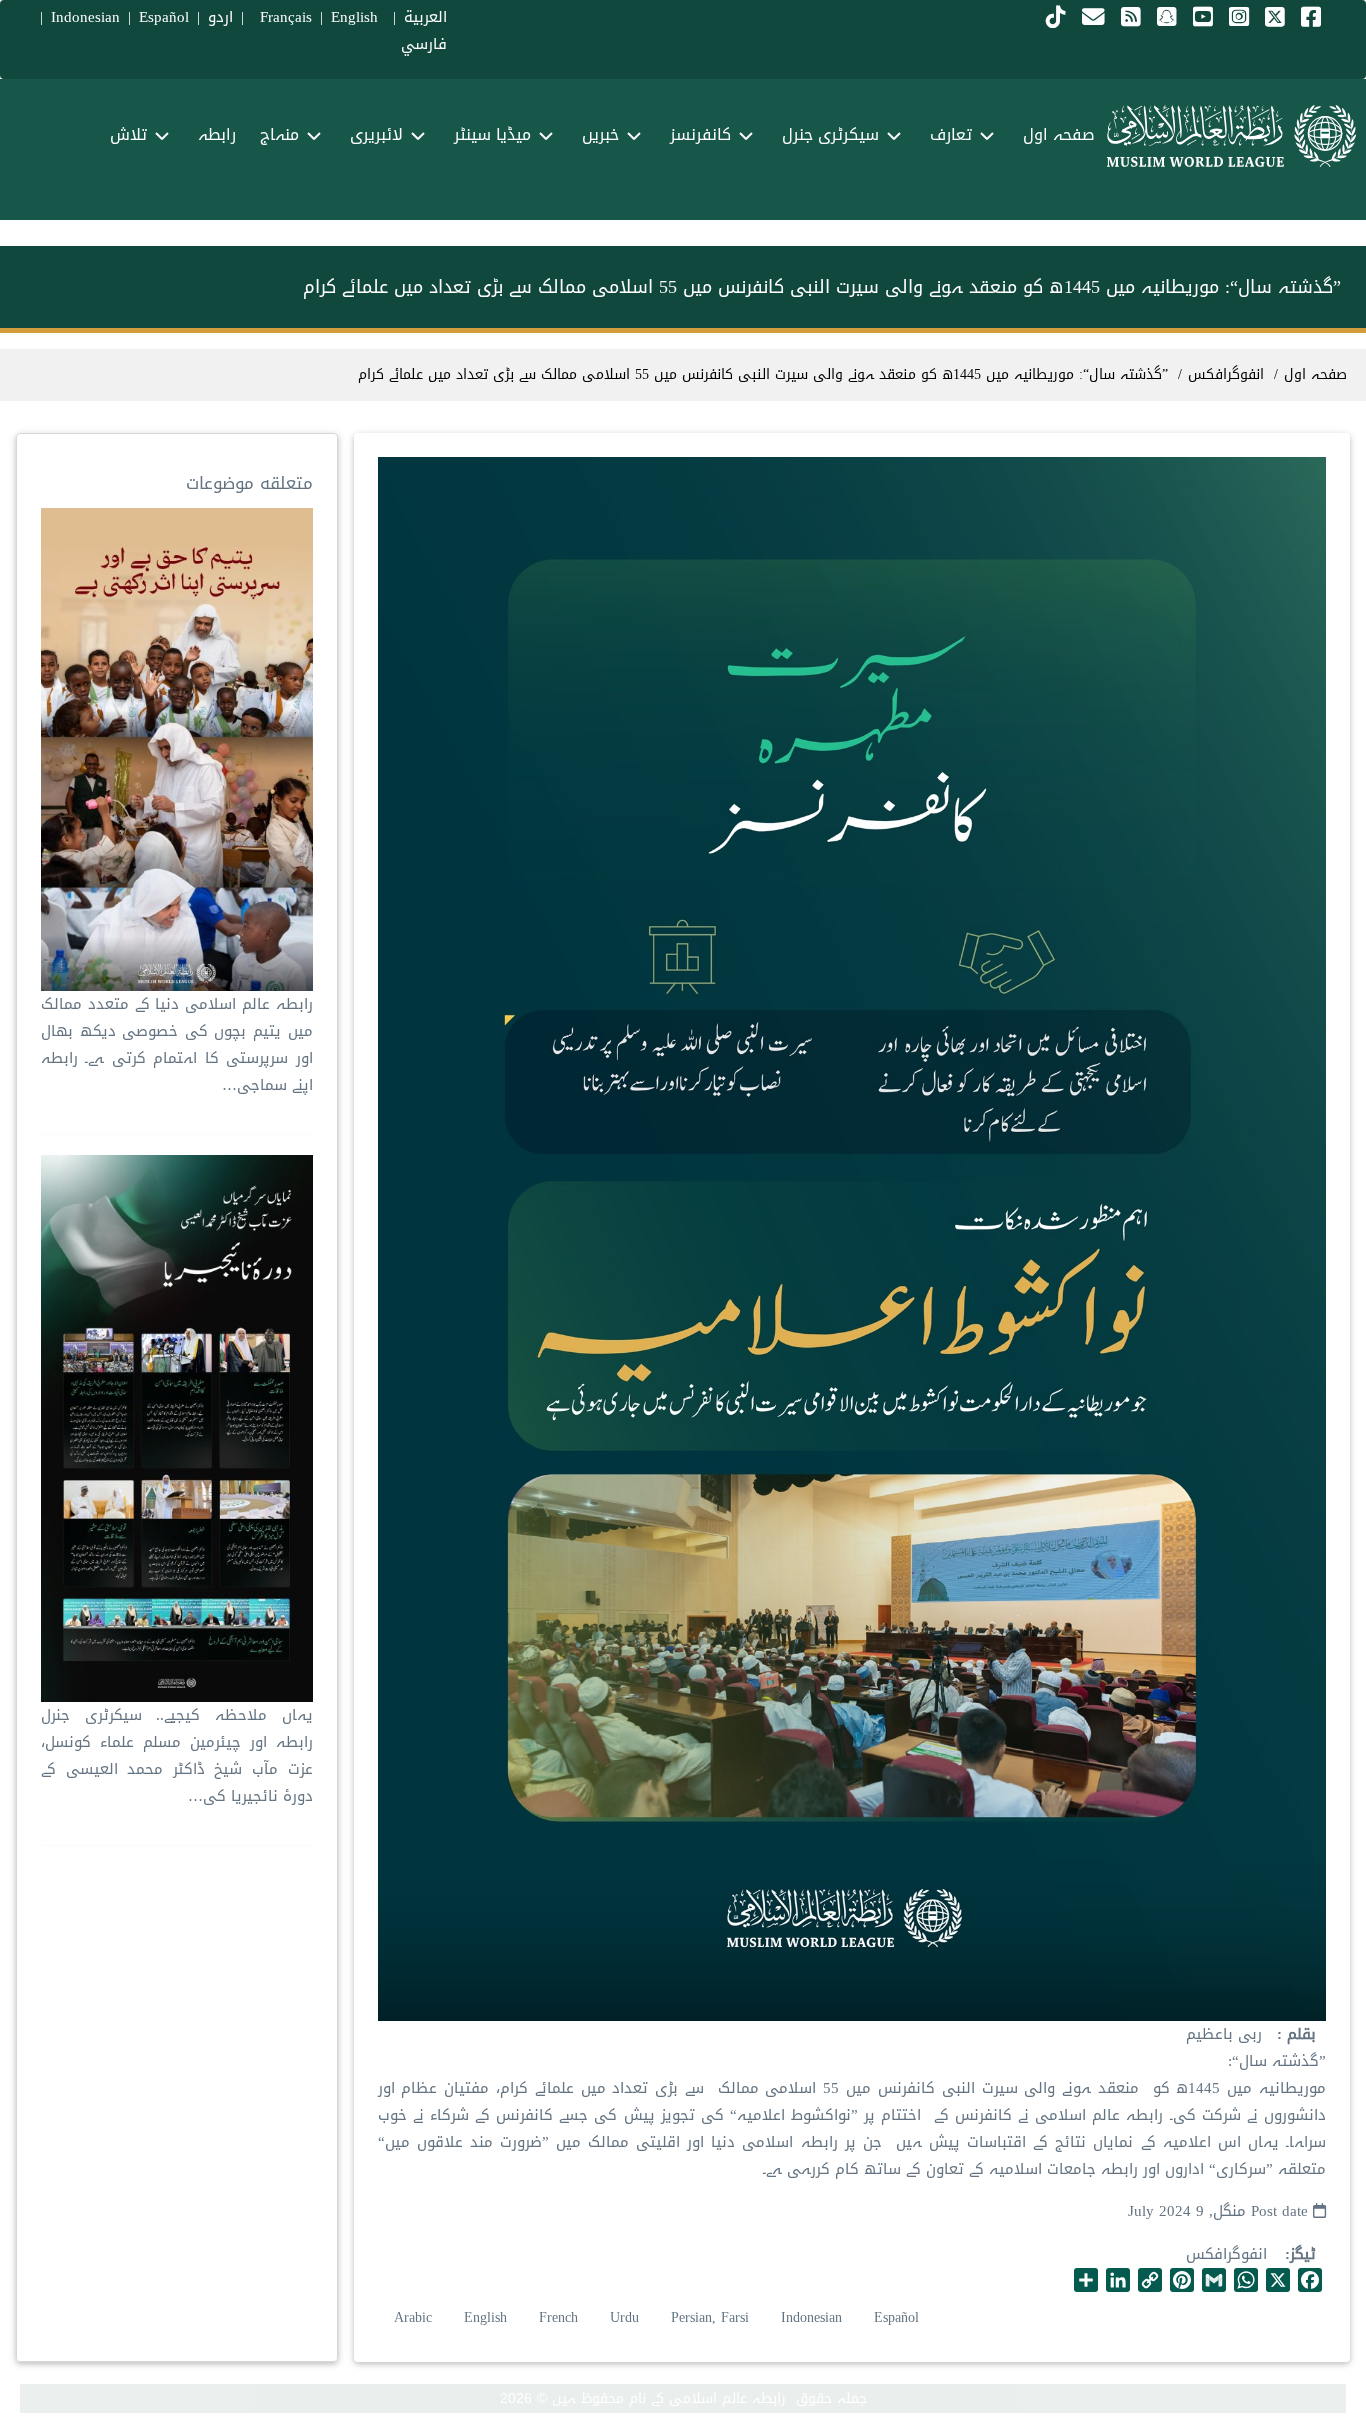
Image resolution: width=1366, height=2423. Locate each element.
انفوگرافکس (1226, 2254)
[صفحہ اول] (1231, 136)
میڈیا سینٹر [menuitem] (492, 134)
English (485, 2317)
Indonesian (85, 17)
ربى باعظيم (1224, 2034)
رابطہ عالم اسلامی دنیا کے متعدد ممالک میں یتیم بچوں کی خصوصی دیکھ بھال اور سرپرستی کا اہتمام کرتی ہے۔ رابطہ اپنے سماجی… (176, 1044)
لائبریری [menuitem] (376, 134)
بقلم (1299, 2034)
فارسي (424, 44)
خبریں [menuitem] (600, 134)
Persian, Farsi (710, 2317)
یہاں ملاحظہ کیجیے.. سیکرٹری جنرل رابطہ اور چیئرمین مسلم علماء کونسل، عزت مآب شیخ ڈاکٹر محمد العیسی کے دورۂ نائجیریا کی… (176, 1755)
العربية (425, 17)
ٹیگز (1303, 2254)
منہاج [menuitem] (279, 134)
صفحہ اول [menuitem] (1059, 134)
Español (164, 17)
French (558, 2317)
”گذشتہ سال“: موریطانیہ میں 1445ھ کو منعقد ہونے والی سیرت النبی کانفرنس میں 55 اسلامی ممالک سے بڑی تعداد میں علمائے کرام (763, 374)
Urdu (624, 2317)
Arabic (413, 2317)
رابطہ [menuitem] (217, 134)
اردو (220, 17)
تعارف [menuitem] (951, 134)
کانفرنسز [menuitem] (700, 134)
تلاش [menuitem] (128, 134)
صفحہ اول (1315, 374)
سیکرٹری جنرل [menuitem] (830, 134)
